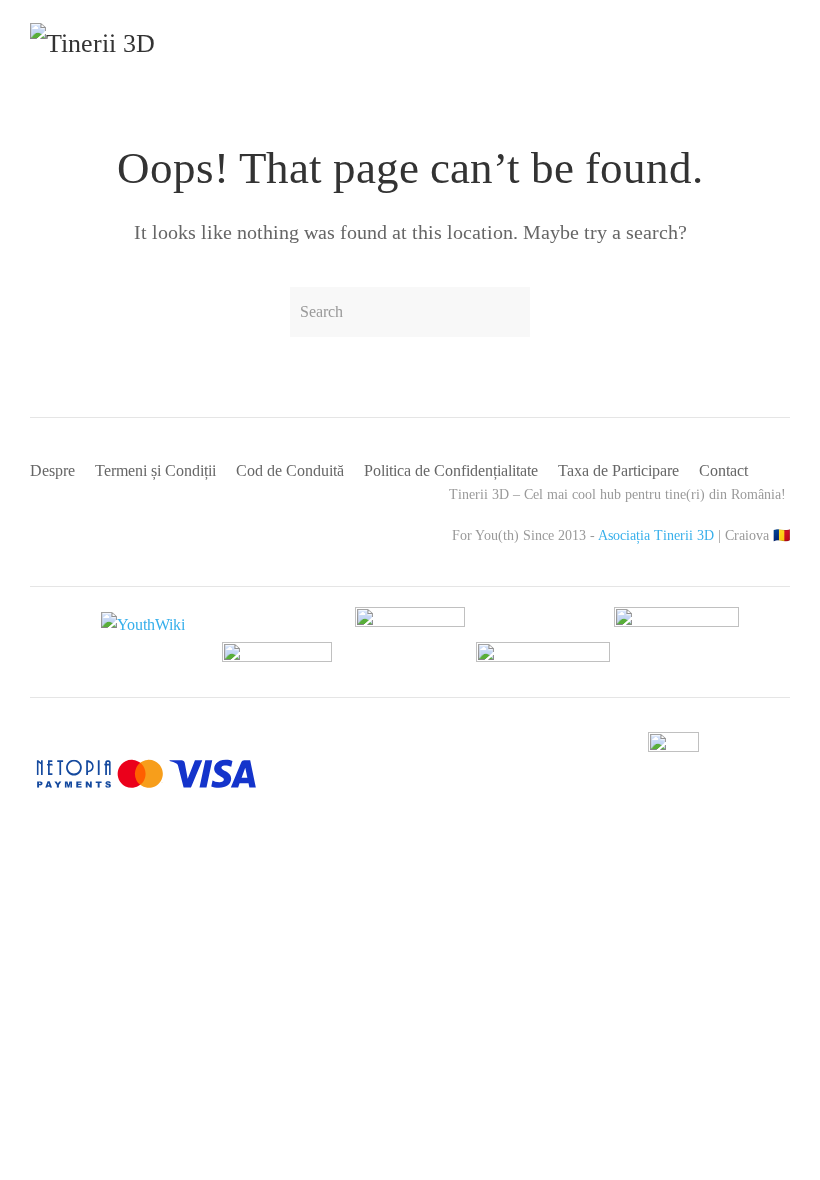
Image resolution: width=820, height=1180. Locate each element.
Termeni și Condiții (155, 470)
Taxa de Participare (618, 470)
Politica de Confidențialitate (451, 470)
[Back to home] (127, 50)
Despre (52, 470)
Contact (723, 470)
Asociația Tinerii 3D (656, 535)
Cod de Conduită (290, 470)
